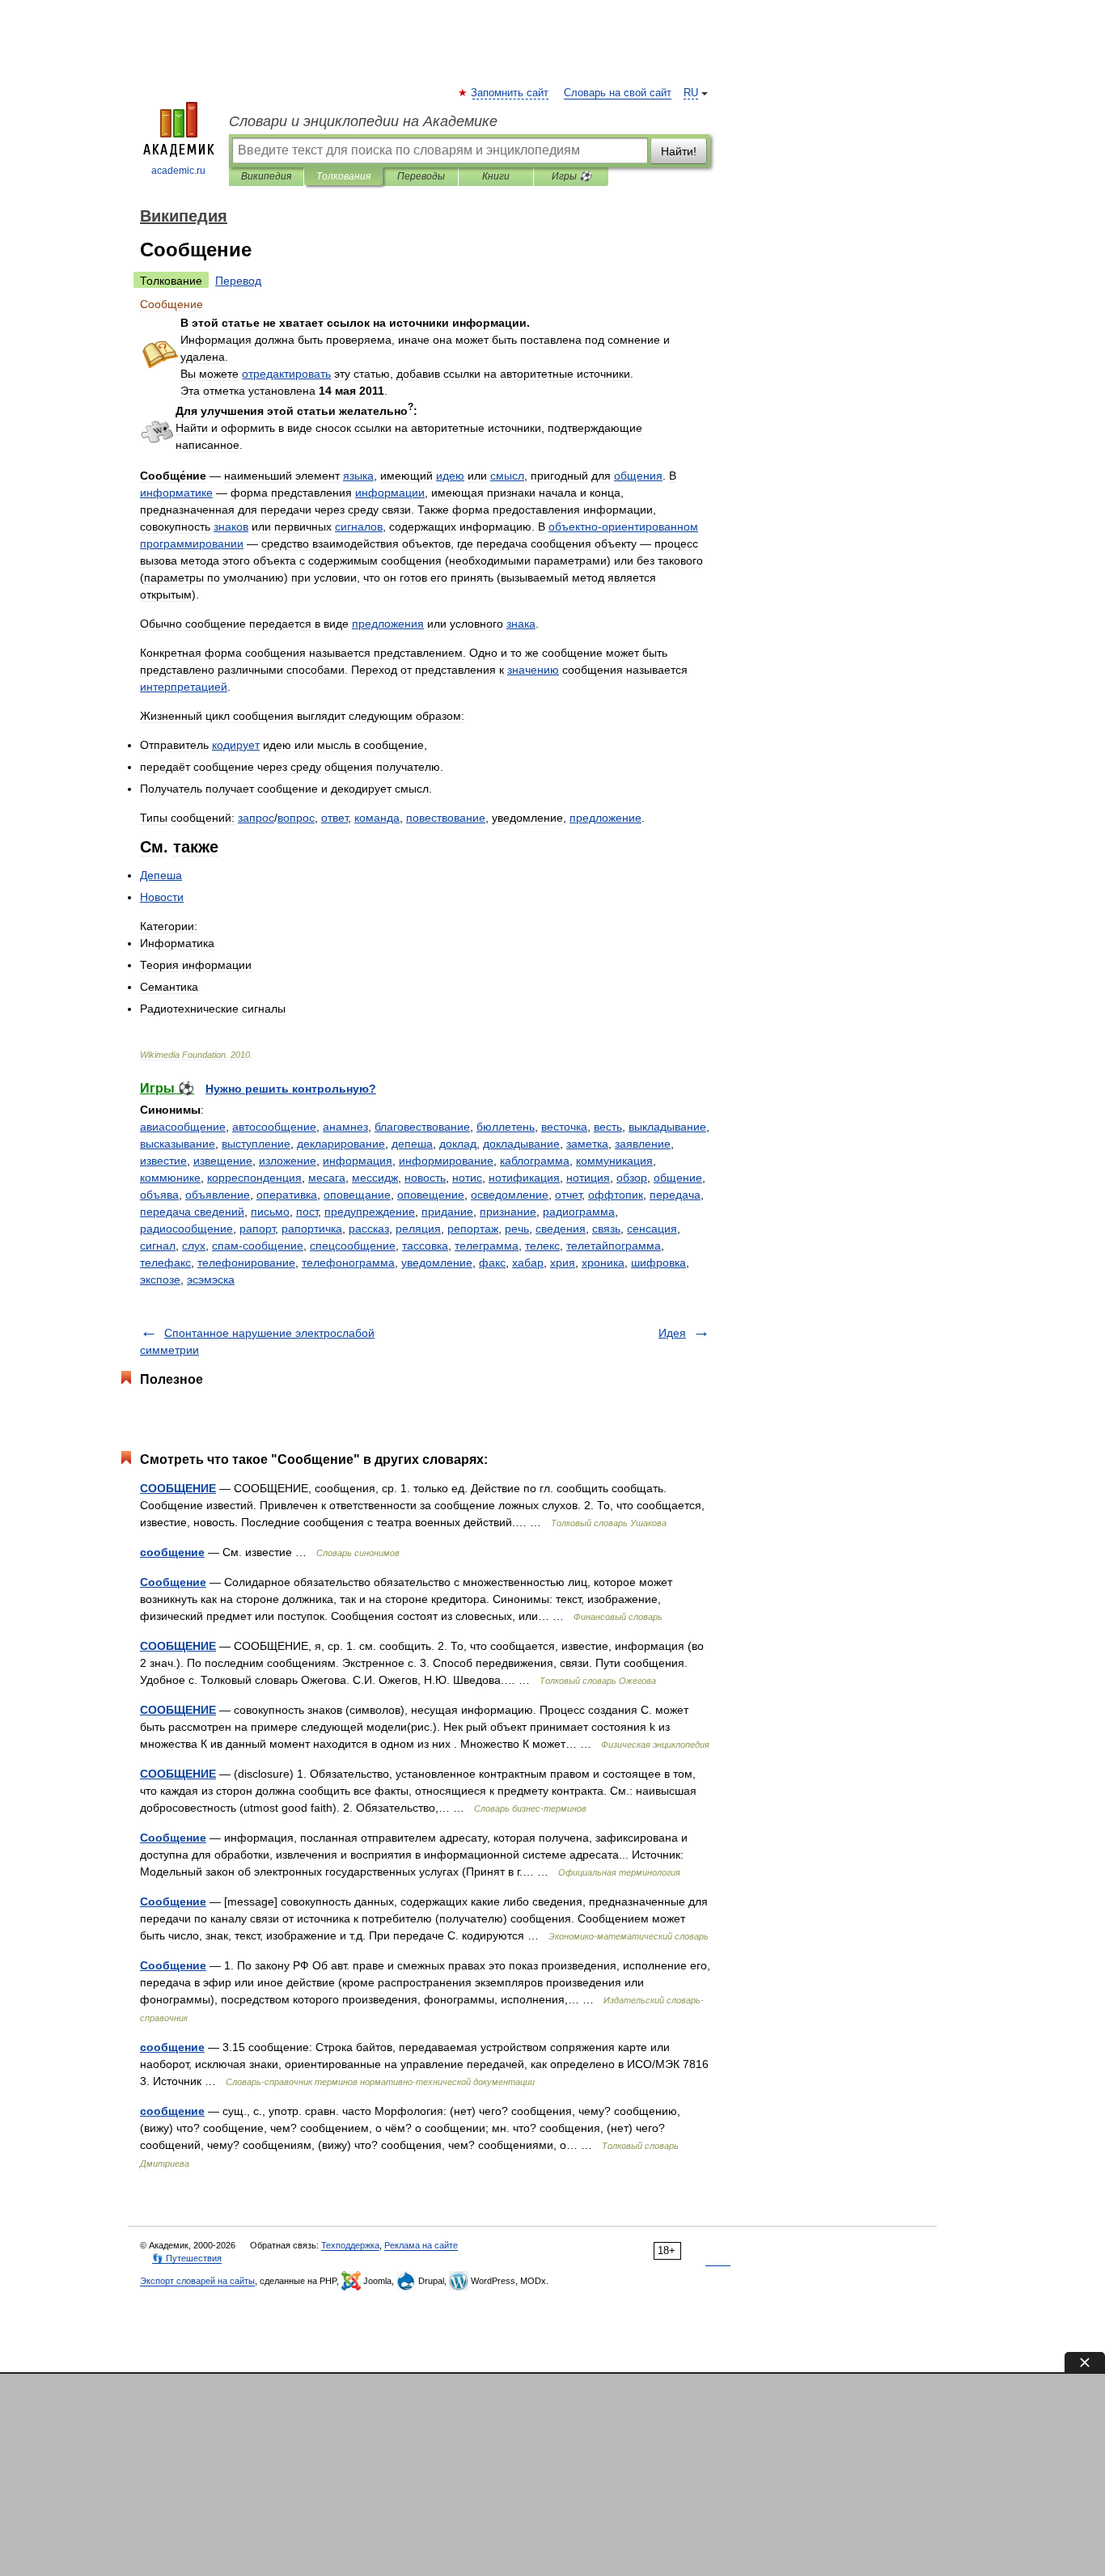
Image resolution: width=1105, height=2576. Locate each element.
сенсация (652, 1229)
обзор (632, 1178)
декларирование (341, 1144)
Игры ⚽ (572, 176)
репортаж (473, 1229)
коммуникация (614, 1161)
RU (691, 93)
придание (447, 1212)
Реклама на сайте (421, 2245)
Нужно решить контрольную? (291, 1089)
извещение (223, 1161)
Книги (496, 176)
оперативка (287, 1195)
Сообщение (173, 1582)
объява (159, 1195)
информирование (446, 1161)
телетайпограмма (614, 1246)
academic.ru (178, 171)
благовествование (422, 1127)
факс (492, 1263)
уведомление (437, 1263)
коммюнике (170, 1178)
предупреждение (370, 1212)
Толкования (343, 176)
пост (307, 1212)
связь (606, 1229)
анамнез (345, 1127)
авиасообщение (183, 1127)
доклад (458, 1144)
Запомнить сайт (510, 93)
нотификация (524, 1178)
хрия (563, 1263)
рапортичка (312, 1229)
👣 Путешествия (187, 2258)
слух (194, 1246)
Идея (672, 1333)
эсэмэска (211, 1280)
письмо (270, 1212)
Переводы (421, 176)
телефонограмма (348, 1263)
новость (425, 1178)
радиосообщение (186, 1229)
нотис (467, 1178)
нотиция (588, 1178)
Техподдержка (350, 2245)
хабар (528, 1263)
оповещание (357, 1195)
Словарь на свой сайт (618, 93)
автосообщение (274, 1127)
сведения (561, 1229)
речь (517, 1229)
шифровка (658, 1263)
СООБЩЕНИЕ (178, 1488)
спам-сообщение (258, 1246)
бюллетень (506, 1127)
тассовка (425, 1246)
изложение (288, 1161)
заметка (587, 1144)
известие (163, 1161)
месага (327, 1178)
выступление (256, 1144)
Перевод (238, 281)
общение (678, 1178)
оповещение (431, 1195)
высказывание (178, 1144)
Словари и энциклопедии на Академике (363, 121)
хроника (603, 1263)
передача (675, 1195)
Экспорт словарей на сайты (197, 2281)
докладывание (521, 1144)
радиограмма (579, 1212)
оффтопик (616, 1195)
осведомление (510, 1195)
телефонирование (246, 1263)
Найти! (679, 151)
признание (508, 1212)
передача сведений (192, 1212)
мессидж (375, 1178)
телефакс (165, 1263)
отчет (568, 1195)
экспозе (160, 1280)
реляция (418, 1229)
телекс (542, 1246)
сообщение (172, 1552)
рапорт (257, 1229)
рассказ (369, 1229)
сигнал (158, 1246)
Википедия (266, 176)
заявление (643, 1144)
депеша (412, 1144)
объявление (218, 1195)
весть (608, 1127)
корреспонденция (254, 1178)
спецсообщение (353, 1246)
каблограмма (535, 1161)
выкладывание (667, 1127)
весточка (564, 1127)
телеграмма (487, 1246)
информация (358, 1161)
